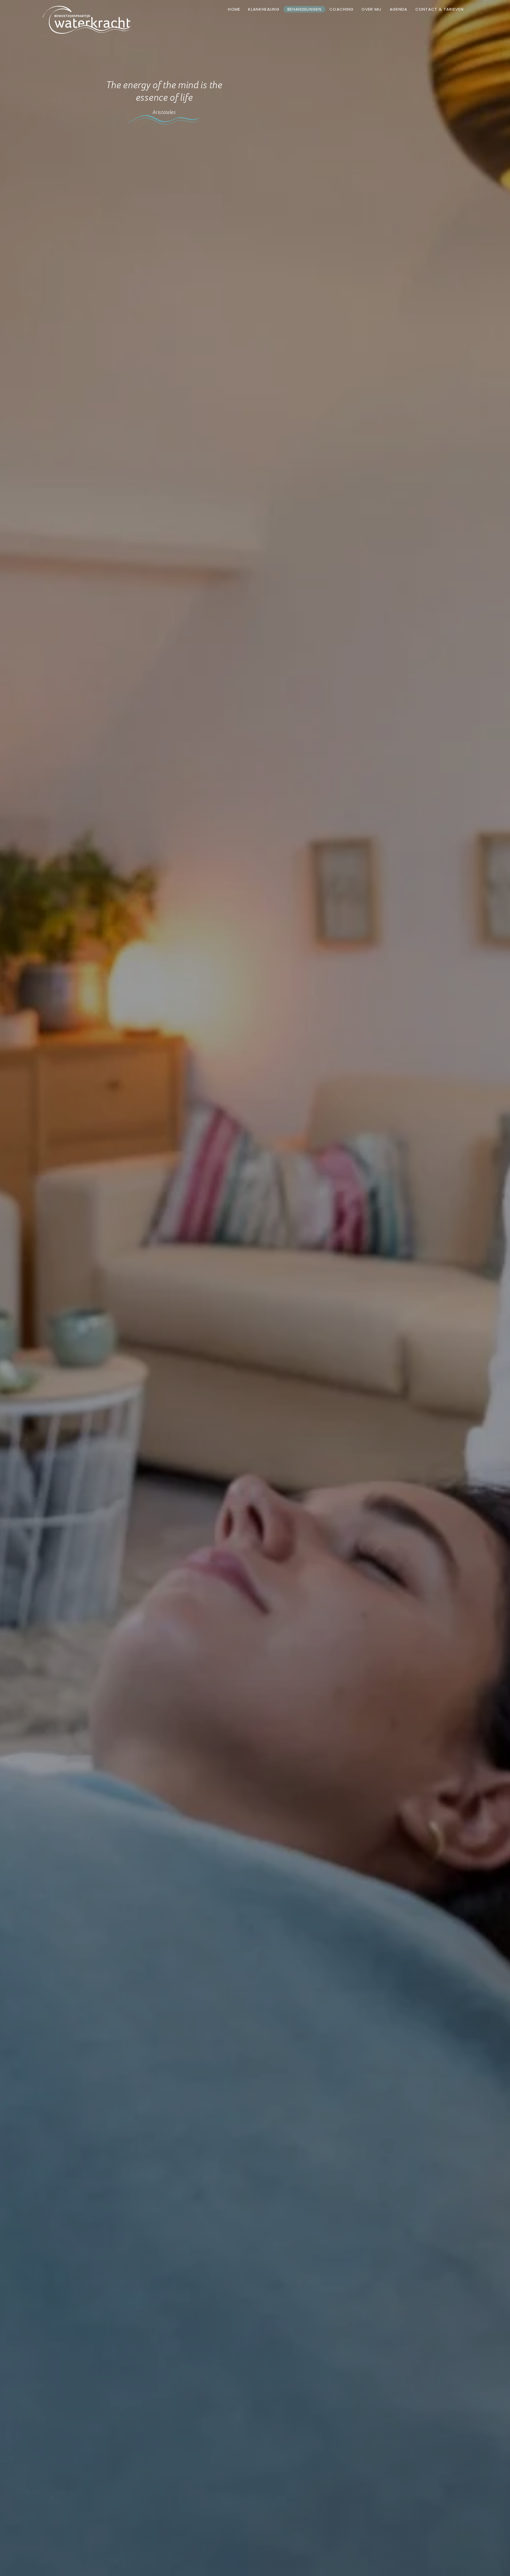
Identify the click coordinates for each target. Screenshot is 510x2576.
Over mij (371, 9)
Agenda (399, 9)
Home (234, 9)
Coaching (341, 9)
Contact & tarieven (439, 9)
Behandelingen (304, 9)
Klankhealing (264, 9)
